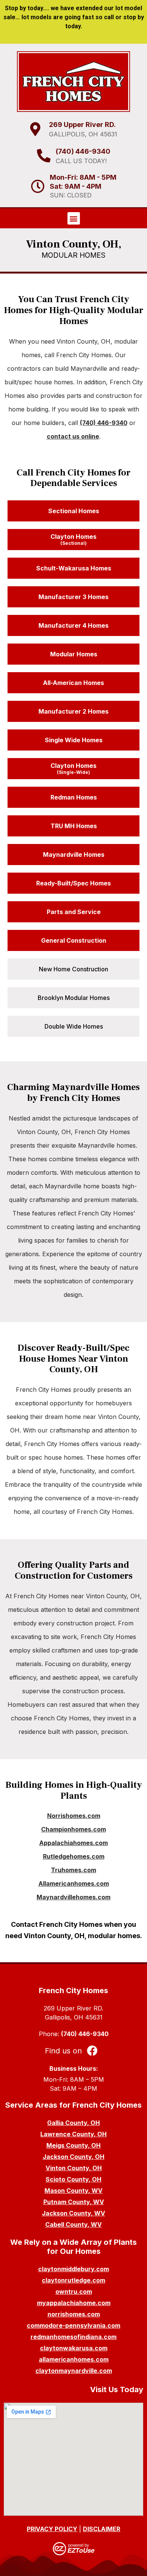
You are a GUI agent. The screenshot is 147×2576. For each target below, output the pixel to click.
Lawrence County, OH (73, 2134)
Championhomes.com (73, 1829)
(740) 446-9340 (104, 423)
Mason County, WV (73, 2191)
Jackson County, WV (73, 2213)
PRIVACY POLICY (52, 2529)
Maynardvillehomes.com (73, 1897)
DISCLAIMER (102, 2529)
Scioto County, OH (73, 2179)
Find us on (63, 2051)
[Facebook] (92, 2050)
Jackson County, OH (73, 2157)
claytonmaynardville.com (74, 2371)
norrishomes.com (74, 2314)
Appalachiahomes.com (73, 1843)
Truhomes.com (73, 1870)
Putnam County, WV (74, 2202)
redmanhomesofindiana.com (73, 2337)
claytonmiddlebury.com (73, 2269)
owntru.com (74, 2292)
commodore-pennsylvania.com (73, 2325)
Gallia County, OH (73, 2123)
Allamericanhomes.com (74, 1883)
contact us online (73, 436)
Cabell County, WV (73, 2224)
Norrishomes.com (74, 1816)
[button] (74, 218)
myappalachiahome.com (74, 2303)
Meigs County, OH (73, 2145)
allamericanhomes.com (74, 2359)
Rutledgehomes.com (74, 1856)
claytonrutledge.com (73, 2280)
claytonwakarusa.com (74, 2348)
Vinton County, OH (74, 2168)
